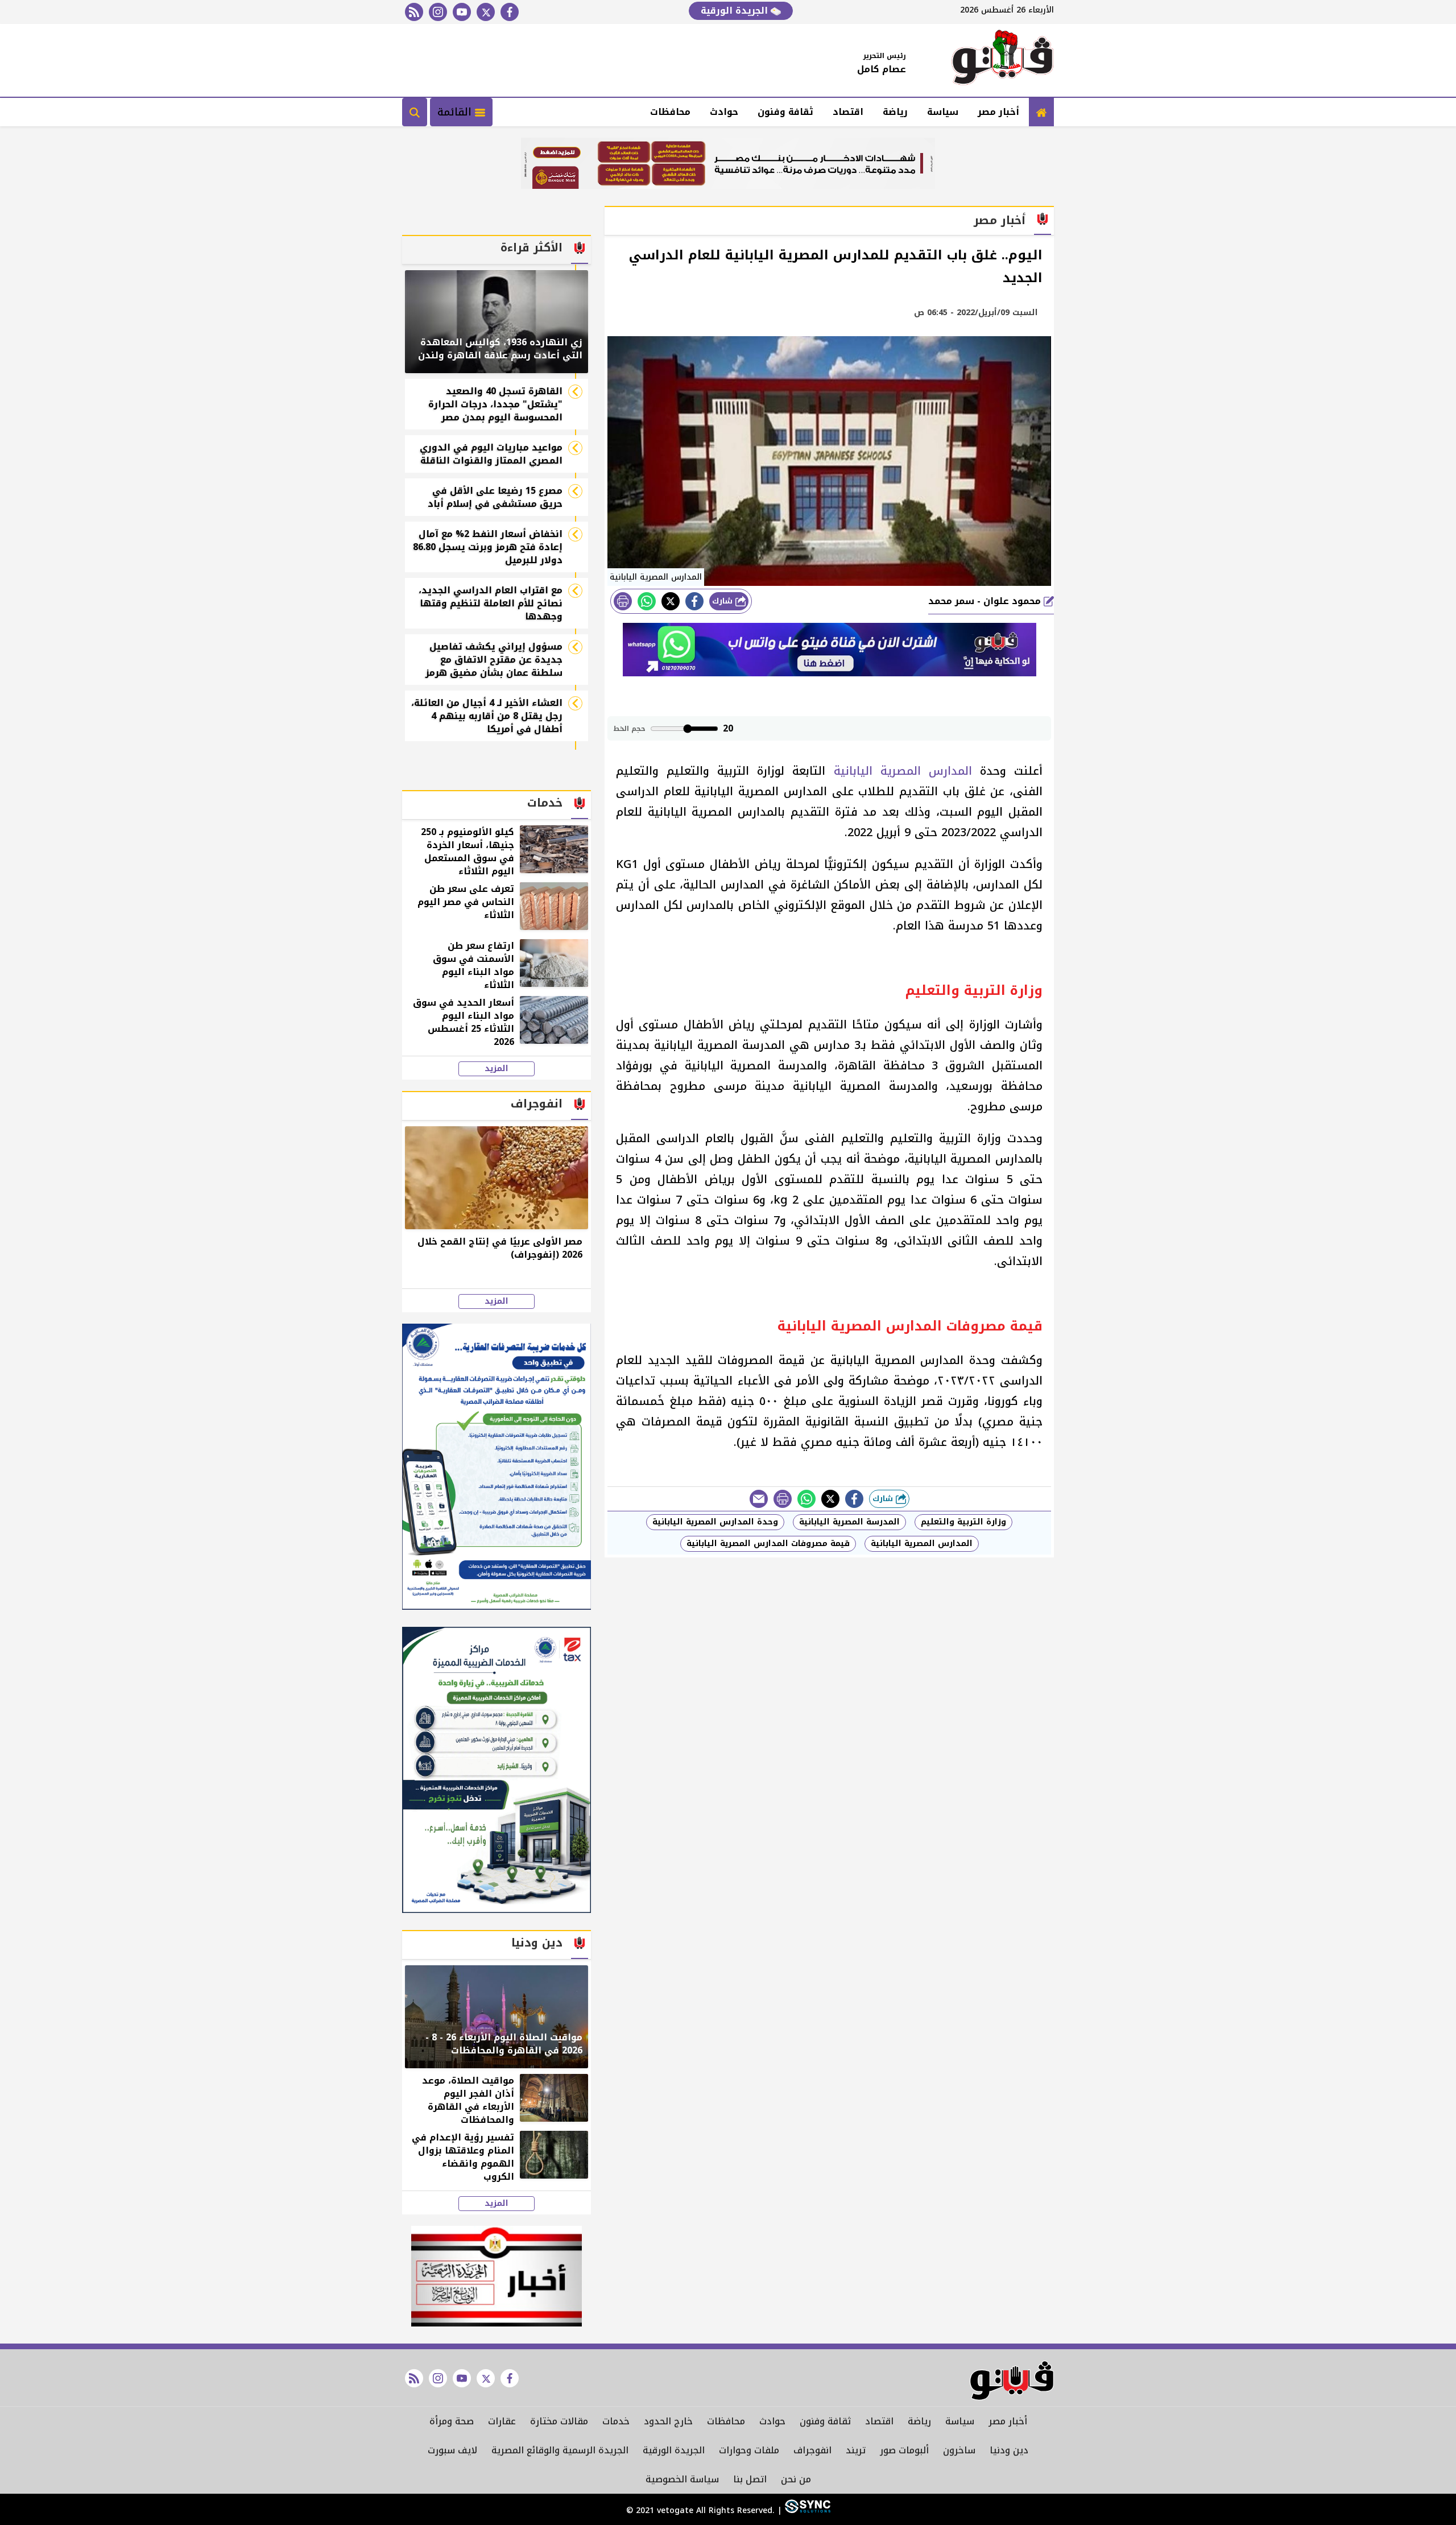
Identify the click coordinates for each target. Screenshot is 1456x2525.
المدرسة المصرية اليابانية (849, 1522)
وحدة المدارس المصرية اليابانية (715, 1522)
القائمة (456, 112)
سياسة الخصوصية (682, 2479)
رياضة (895, 112)
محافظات (670, 112)
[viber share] (759, 1499)
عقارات (502, 2421)
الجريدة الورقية (736, 11)
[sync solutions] (806, 2510)
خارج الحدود (668, 2421)
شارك (724, 601)
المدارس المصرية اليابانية (903, 771)
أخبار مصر (998, 112)
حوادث (724, 112)
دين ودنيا (1009, 2450)
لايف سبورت (452, 2450)
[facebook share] (694, 601)
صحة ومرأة (452, 2421)
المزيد (497, 1069)
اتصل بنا (750, 2479)
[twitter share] (671, 601)
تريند (856, 2450)
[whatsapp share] (647, 601)
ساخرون (959, 2450)
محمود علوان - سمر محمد (986, 601)
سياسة (943, 112)
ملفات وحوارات (749, 2450)
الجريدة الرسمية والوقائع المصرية (560, 2450)
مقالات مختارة (559, 2421)
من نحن (796, 2479)
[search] (415, 112)
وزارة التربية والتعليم (963, 1522)
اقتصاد (848, 112)
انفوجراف (812, 2450)
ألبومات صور (904, 2450)
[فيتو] (1003, 60)
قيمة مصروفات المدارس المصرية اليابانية (768, 1543)
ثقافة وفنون (785, 112)
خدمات (616, 2421)
